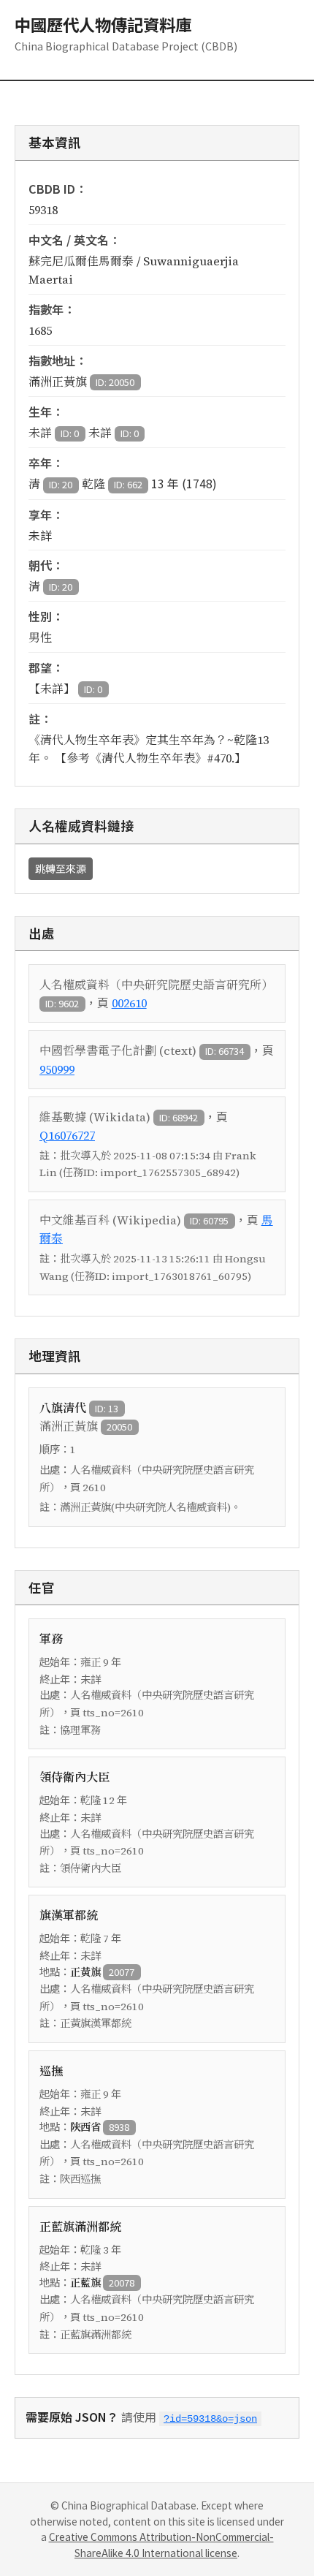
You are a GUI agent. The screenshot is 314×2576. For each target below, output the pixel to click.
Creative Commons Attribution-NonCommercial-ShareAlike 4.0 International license (161, 2545)
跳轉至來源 (61, 868)
